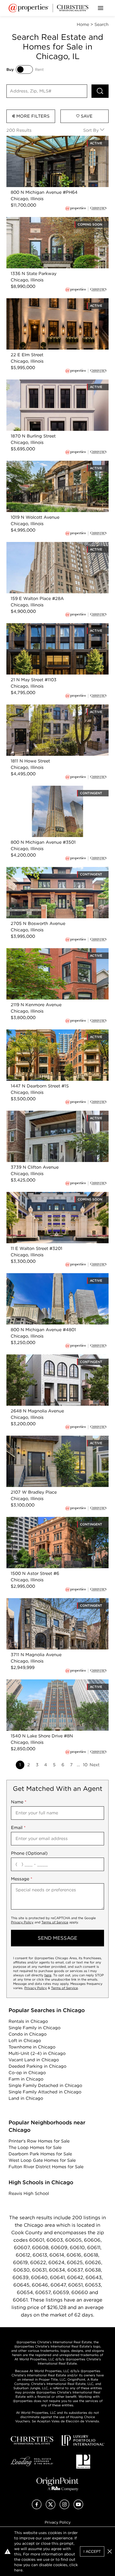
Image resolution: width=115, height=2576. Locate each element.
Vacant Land (34, 2060)
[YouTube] (78, 2508)
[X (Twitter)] (51, 2508)
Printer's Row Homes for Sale (39, 2141)
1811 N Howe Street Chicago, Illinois (43, 708)
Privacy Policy (22, 1922)
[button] (110, 2551)
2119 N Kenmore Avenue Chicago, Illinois (49, 951)
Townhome (32, 2047)
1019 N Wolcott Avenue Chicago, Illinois (48, 464)
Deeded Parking (37, 2066)
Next (95, 1765)
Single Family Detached (45, 2085)
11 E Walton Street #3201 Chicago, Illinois (49, 1195)
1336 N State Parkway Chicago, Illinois (46, 220)
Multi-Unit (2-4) (37, 2053)
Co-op (27, 2073)
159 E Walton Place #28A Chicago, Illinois (50, 545)
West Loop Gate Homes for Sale (42, 2160)
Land (26, 2098)
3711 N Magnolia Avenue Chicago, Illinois (49, 1601)
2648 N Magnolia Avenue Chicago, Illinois (50, 1357)
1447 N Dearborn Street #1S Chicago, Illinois (53, 1033)
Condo (28, 2034)
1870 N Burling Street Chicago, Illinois (46, 383)
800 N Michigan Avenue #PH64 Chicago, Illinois (57, 139)
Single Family (34, 2028)
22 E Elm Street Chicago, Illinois (40, 301)
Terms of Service (55, 1922)
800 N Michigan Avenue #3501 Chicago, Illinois (56, 789)
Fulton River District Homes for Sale (46, 2167)
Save (86, 116)
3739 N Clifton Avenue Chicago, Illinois (47, 1114)
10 (85, 1765)
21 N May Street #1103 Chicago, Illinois (46, 626)
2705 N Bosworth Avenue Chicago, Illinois (51, 870)
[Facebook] (37, 2508)
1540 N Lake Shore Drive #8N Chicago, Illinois (55, 1682)
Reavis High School (29, 2193)
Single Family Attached (45, 2092)
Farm (26, 2079)
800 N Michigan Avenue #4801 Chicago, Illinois (56, 1276)
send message (57, 1938)
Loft (25, 2041)
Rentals (28, 2021)
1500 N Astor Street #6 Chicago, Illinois (48, 1520)
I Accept (92, 2551)
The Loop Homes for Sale (35, 2147)
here (48, 1975)
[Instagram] (64, 2508)
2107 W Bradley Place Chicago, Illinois (47, 1439)
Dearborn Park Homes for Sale (40, 2154)
